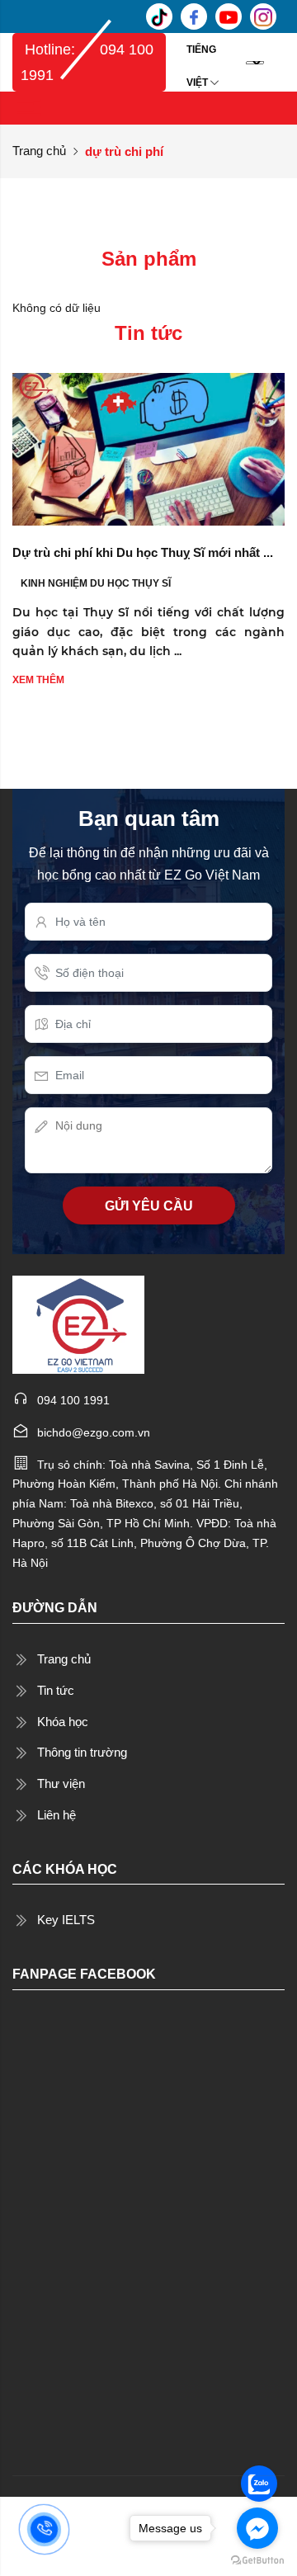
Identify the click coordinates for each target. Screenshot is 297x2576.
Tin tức (56, 1690)
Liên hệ (57, 1815)
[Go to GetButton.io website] (257, 2559)
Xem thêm (38, 680)
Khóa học (63, 1722)
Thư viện (61, 1783)
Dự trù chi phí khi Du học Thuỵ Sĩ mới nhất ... (143, 552)
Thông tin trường (82, 1752)
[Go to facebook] (257, 2528)
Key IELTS (66, 1920)
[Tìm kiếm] (280, 62)
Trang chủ (39, 151)
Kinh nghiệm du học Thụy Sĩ (96, 583)
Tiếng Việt (201, 55)
